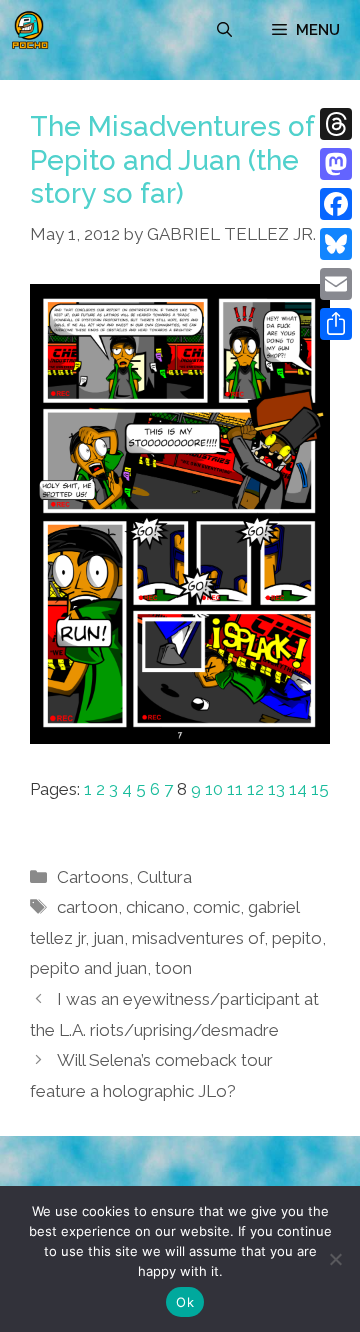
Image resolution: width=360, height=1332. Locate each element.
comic (216, 907)
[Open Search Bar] (224, 30)
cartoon (87, 907)
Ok (185, 1302)
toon (173, 968)
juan (108, 938)
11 (235, 789)
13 (276, 789)
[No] (335, 1259)
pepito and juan (88, 968)
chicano (155, 907)
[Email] (336, 284)
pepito (297, 938)
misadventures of (198, 938)
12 (255, 789)
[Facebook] (336, 204)
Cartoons (93, 877)
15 (320, 789)
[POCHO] (30, 30)
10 (214, 789)
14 (298, 789)
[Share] (336, 324)
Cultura (164, 877)
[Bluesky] (336, 244)
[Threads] (336, 124)
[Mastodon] (336, 164)
